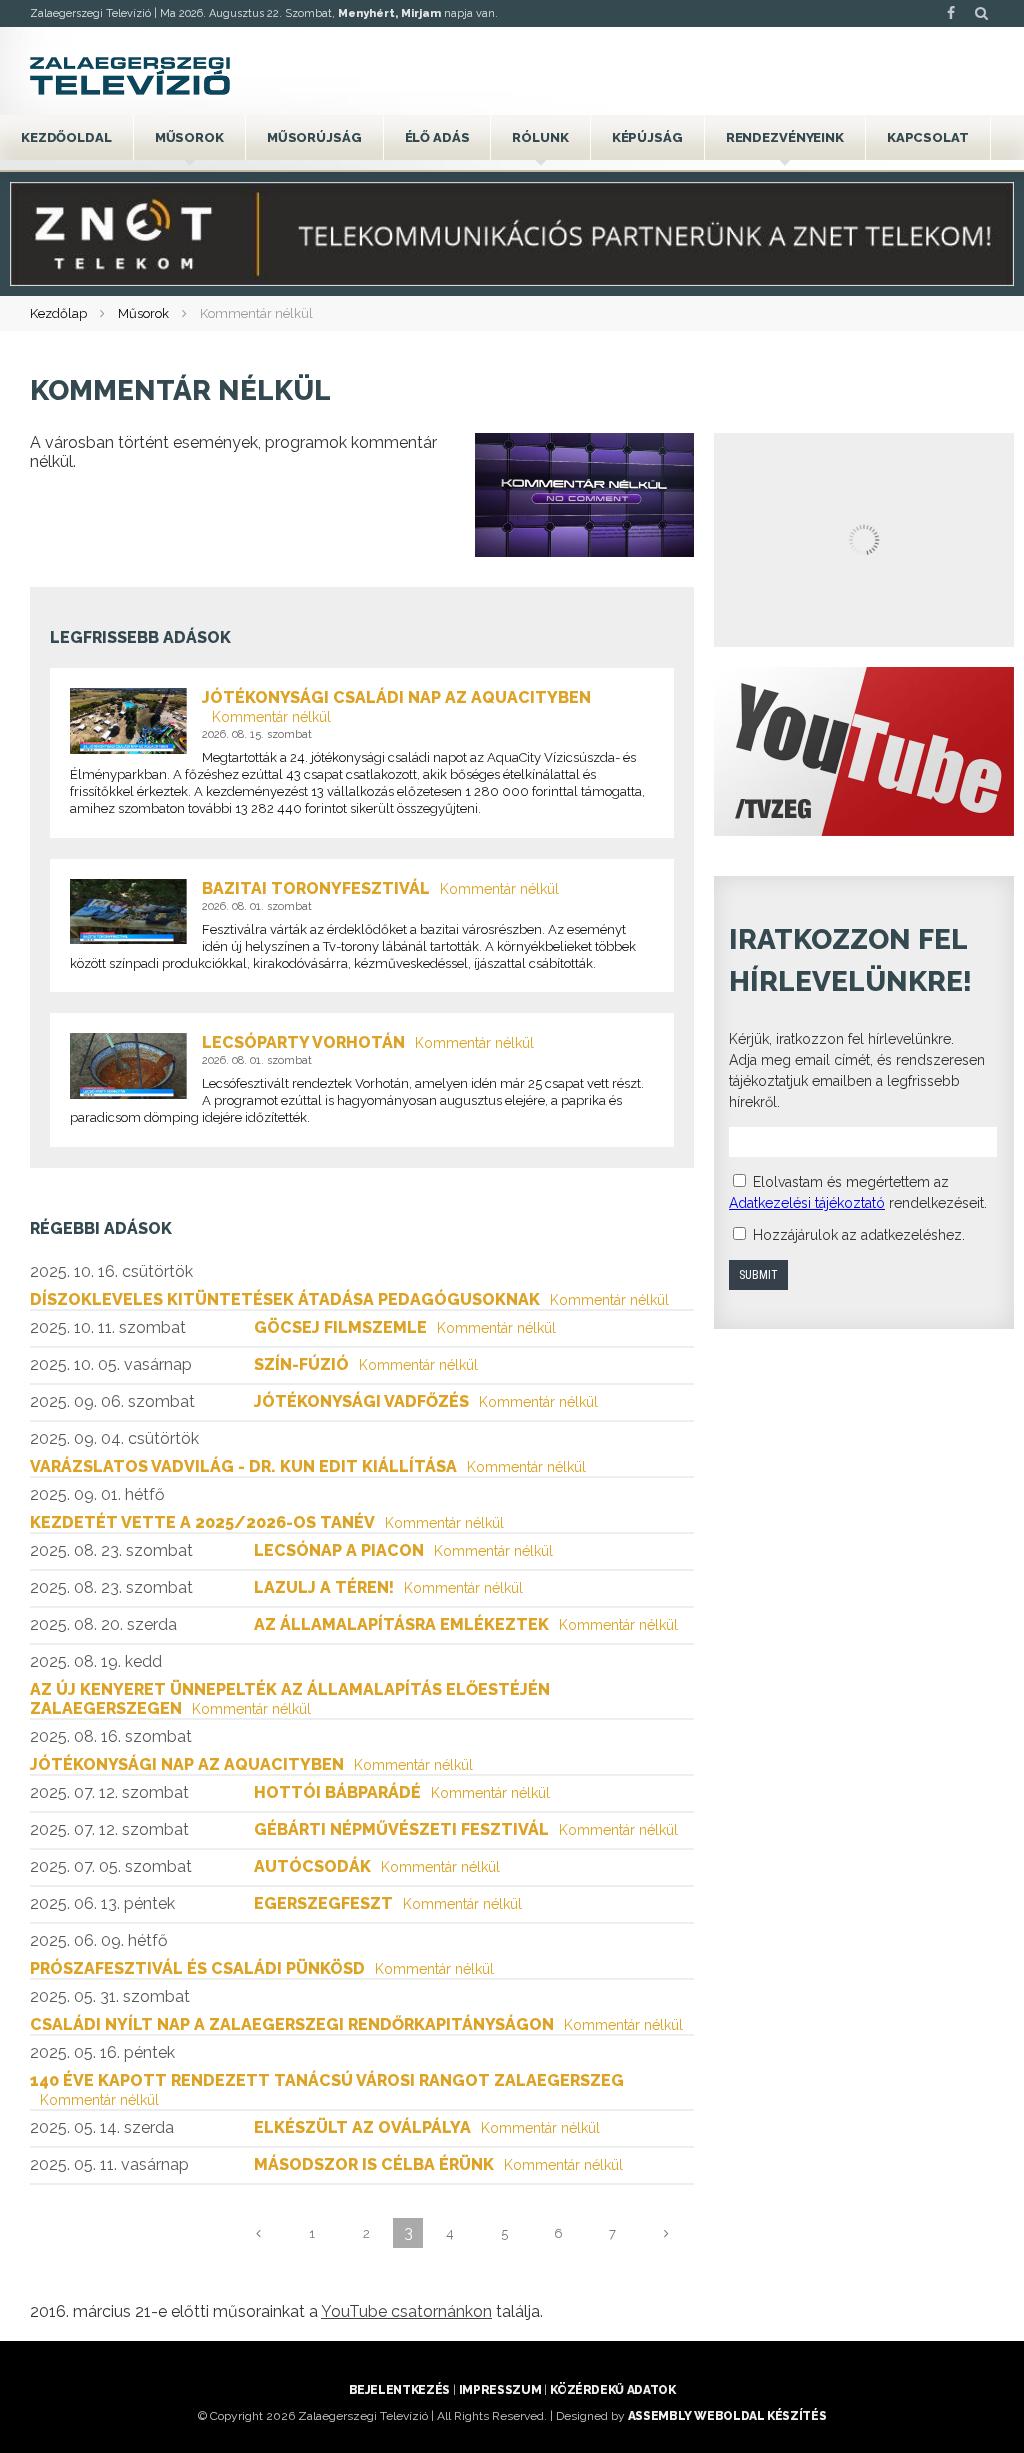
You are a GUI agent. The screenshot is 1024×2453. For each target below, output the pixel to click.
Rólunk (540, 137)
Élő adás (437, 137)
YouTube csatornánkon (406, 2311)
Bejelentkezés (399, 2390)
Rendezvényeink (785, 137)
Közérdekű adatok (612, 2390)
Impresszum (500, 2390)
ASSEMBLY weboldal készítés (727, 2416)
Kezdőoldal (66, 137)
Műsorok (189, 137)
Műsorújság (314, 137)
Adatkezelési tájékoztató (807, 1203)
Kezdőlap (58, 313)
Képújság (647, 137)
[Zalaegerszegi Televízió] (130, 76)
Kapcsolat (928, 137)
